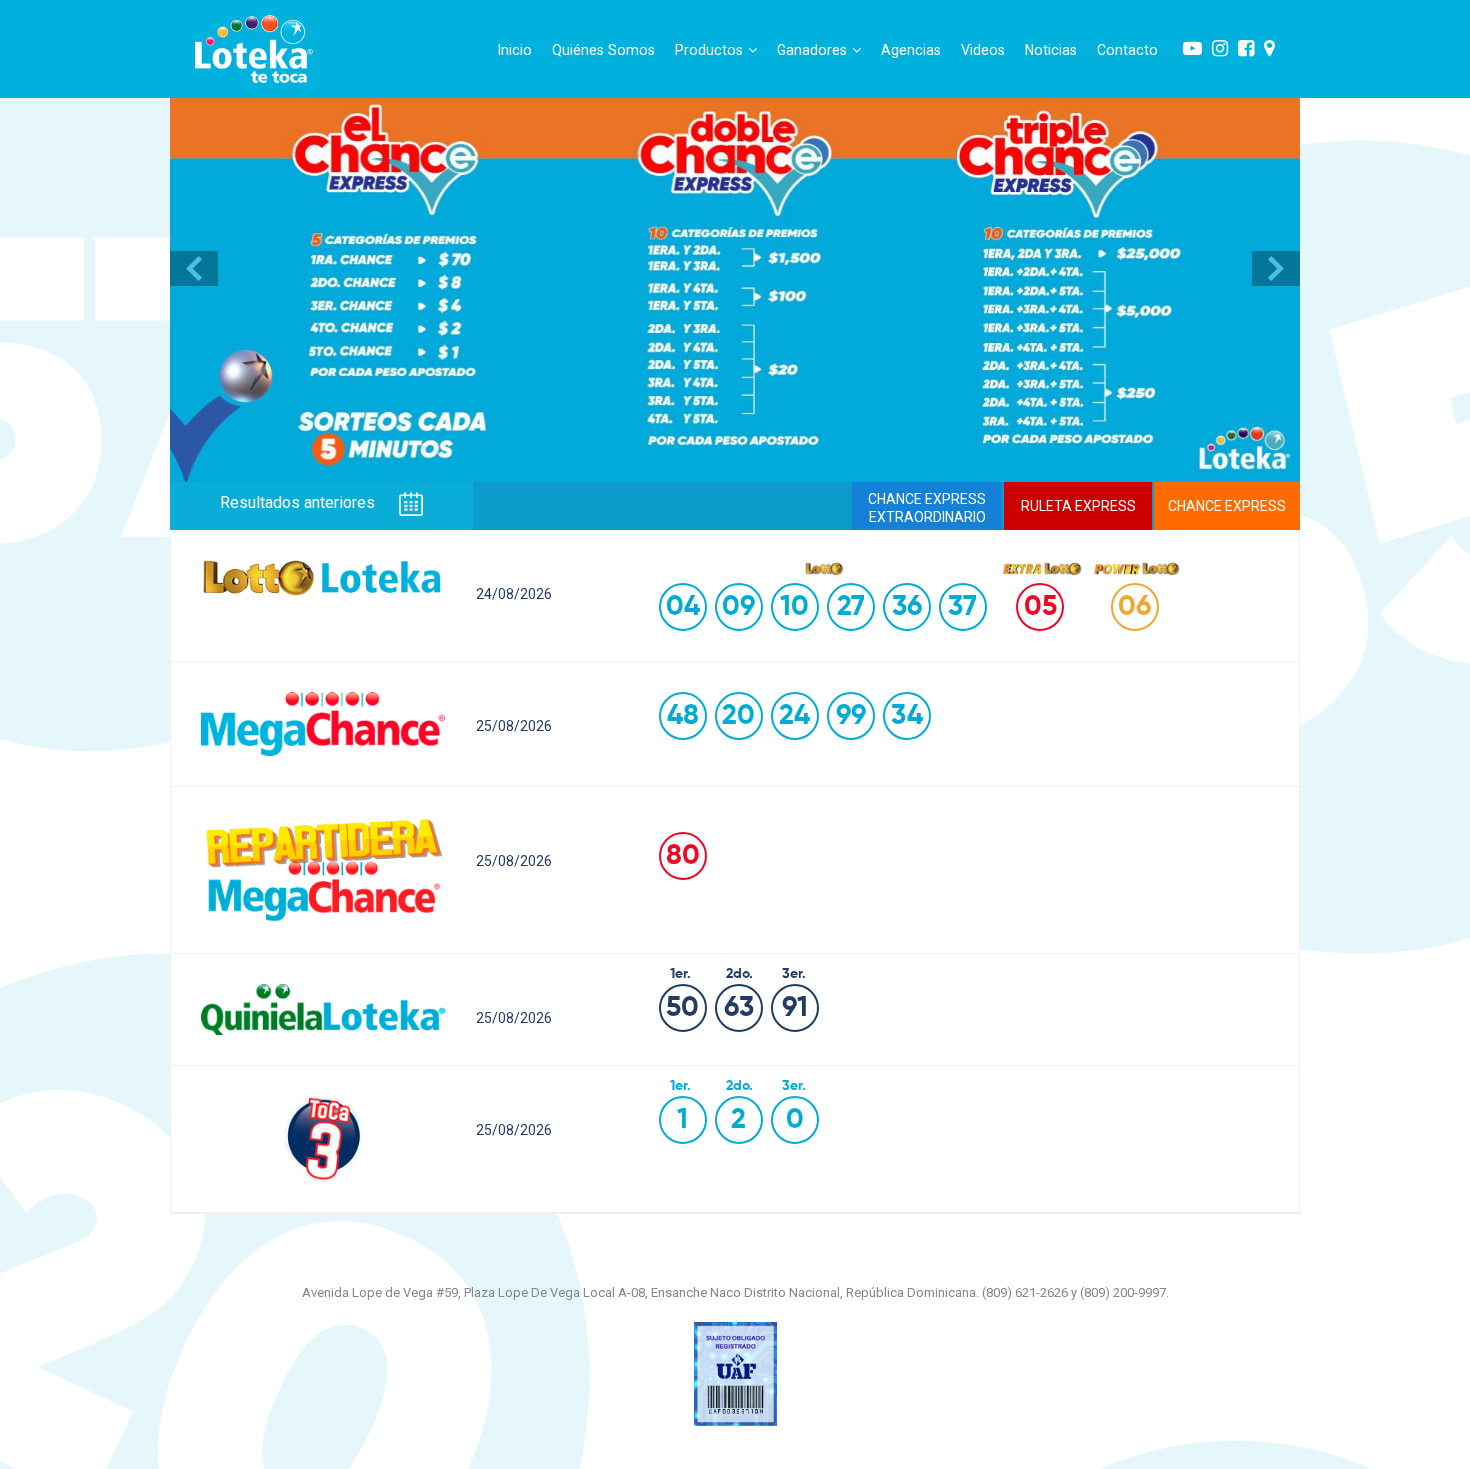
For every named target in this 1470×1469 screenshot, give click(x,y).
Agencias (911, 50)
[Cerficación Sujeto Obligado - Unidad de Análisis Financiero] (735, 1372)
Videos (983, 50)
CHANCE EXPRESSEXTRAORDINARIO (927, 508)
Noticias (1051, 50)
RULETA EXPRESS (1078, 506)
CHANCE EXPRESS (1227, 506)
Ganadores (812, 50)
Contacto (1127, 50)
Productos (709, 50)
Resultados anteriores (299, 503)
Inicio (515, 50)
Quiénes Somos (603, 50)
